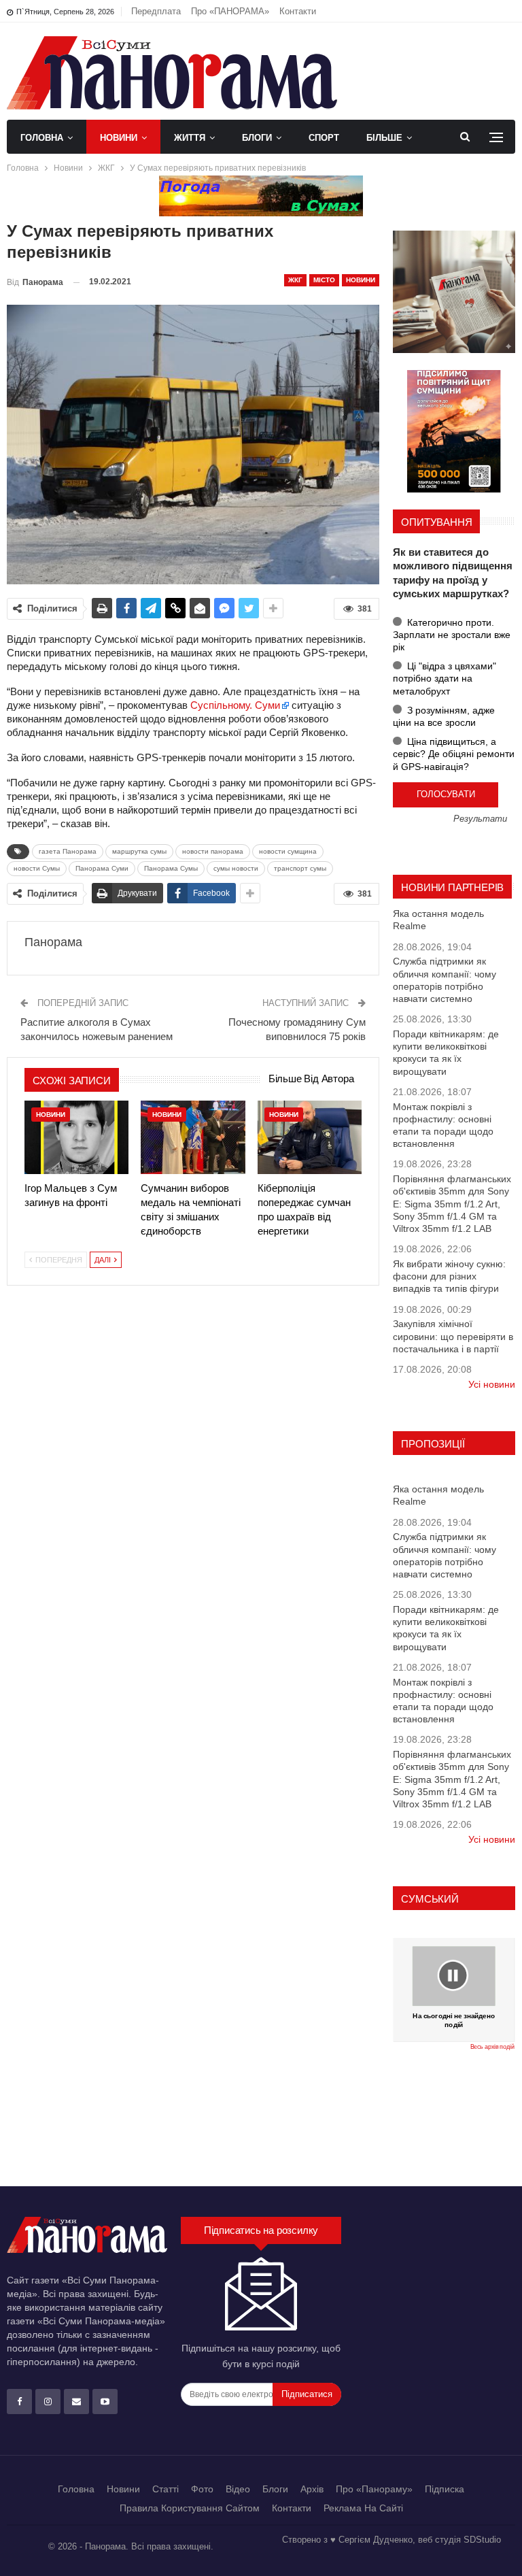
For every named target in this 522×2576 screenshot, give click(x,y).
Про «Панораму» (374, 2489)
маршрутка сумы (139, 851)
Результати (480, 819)
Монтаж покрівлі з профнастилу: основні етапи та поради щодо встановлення (443, 1125)
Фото (202, 2489)
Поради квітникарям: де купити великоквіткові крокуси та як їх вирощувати (446, 1053)
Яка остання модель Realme (438, 920)
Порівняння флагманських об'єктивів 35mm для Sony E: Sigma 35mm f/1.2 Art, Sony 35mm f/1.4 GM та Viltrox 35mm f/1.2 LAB (452, 1204)
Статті (166, 2489)
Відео (238, 2489)
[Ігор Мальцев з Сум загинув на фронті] (76, 1137)
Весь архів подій (492, 2047)
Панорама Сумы (171, 868)
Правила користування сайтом (190, 2508)
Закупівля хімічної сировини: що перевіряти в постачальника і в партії (453, 1336)
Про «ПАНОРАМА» (230, 11)
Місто (324, 280)
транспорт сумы (300, 868)
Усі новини (492, 1384)
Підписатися (307, 2394)
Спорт (324, 138)
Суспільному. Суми (235, 705)
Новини (119, 138)
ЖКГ (295, 280)
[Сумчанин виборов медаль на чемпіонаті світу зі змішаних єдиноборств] (193, 1137)
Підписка (445, 2489)
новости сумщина (288, 851)
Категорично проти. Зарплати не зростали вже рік (452, 635)
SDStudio (482, 2540)
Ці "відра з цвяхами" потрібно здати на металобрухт (445, 678)
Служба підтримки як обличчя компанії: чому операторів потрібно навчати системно (445, 980)
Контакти (298, 11)
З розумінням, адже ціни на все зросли (444, 716)
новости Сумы (37, 868)
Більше (384, 138)
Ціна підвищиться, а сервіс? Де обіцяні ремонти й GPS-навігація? (454, 754)
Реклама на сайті (363, 2508)
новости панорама (213, 851)
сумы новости (236, 868)
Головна (42, 138)
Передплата (156, 11)
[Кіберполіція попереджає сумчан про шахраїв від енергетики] (310, 1137)
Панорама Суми (102, 868)
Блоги (257, 138)
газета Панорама (68, 851)
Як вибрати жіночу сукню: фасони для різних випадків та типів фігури (449, 1276)
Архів (312, 2489)
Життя (190, 138)
